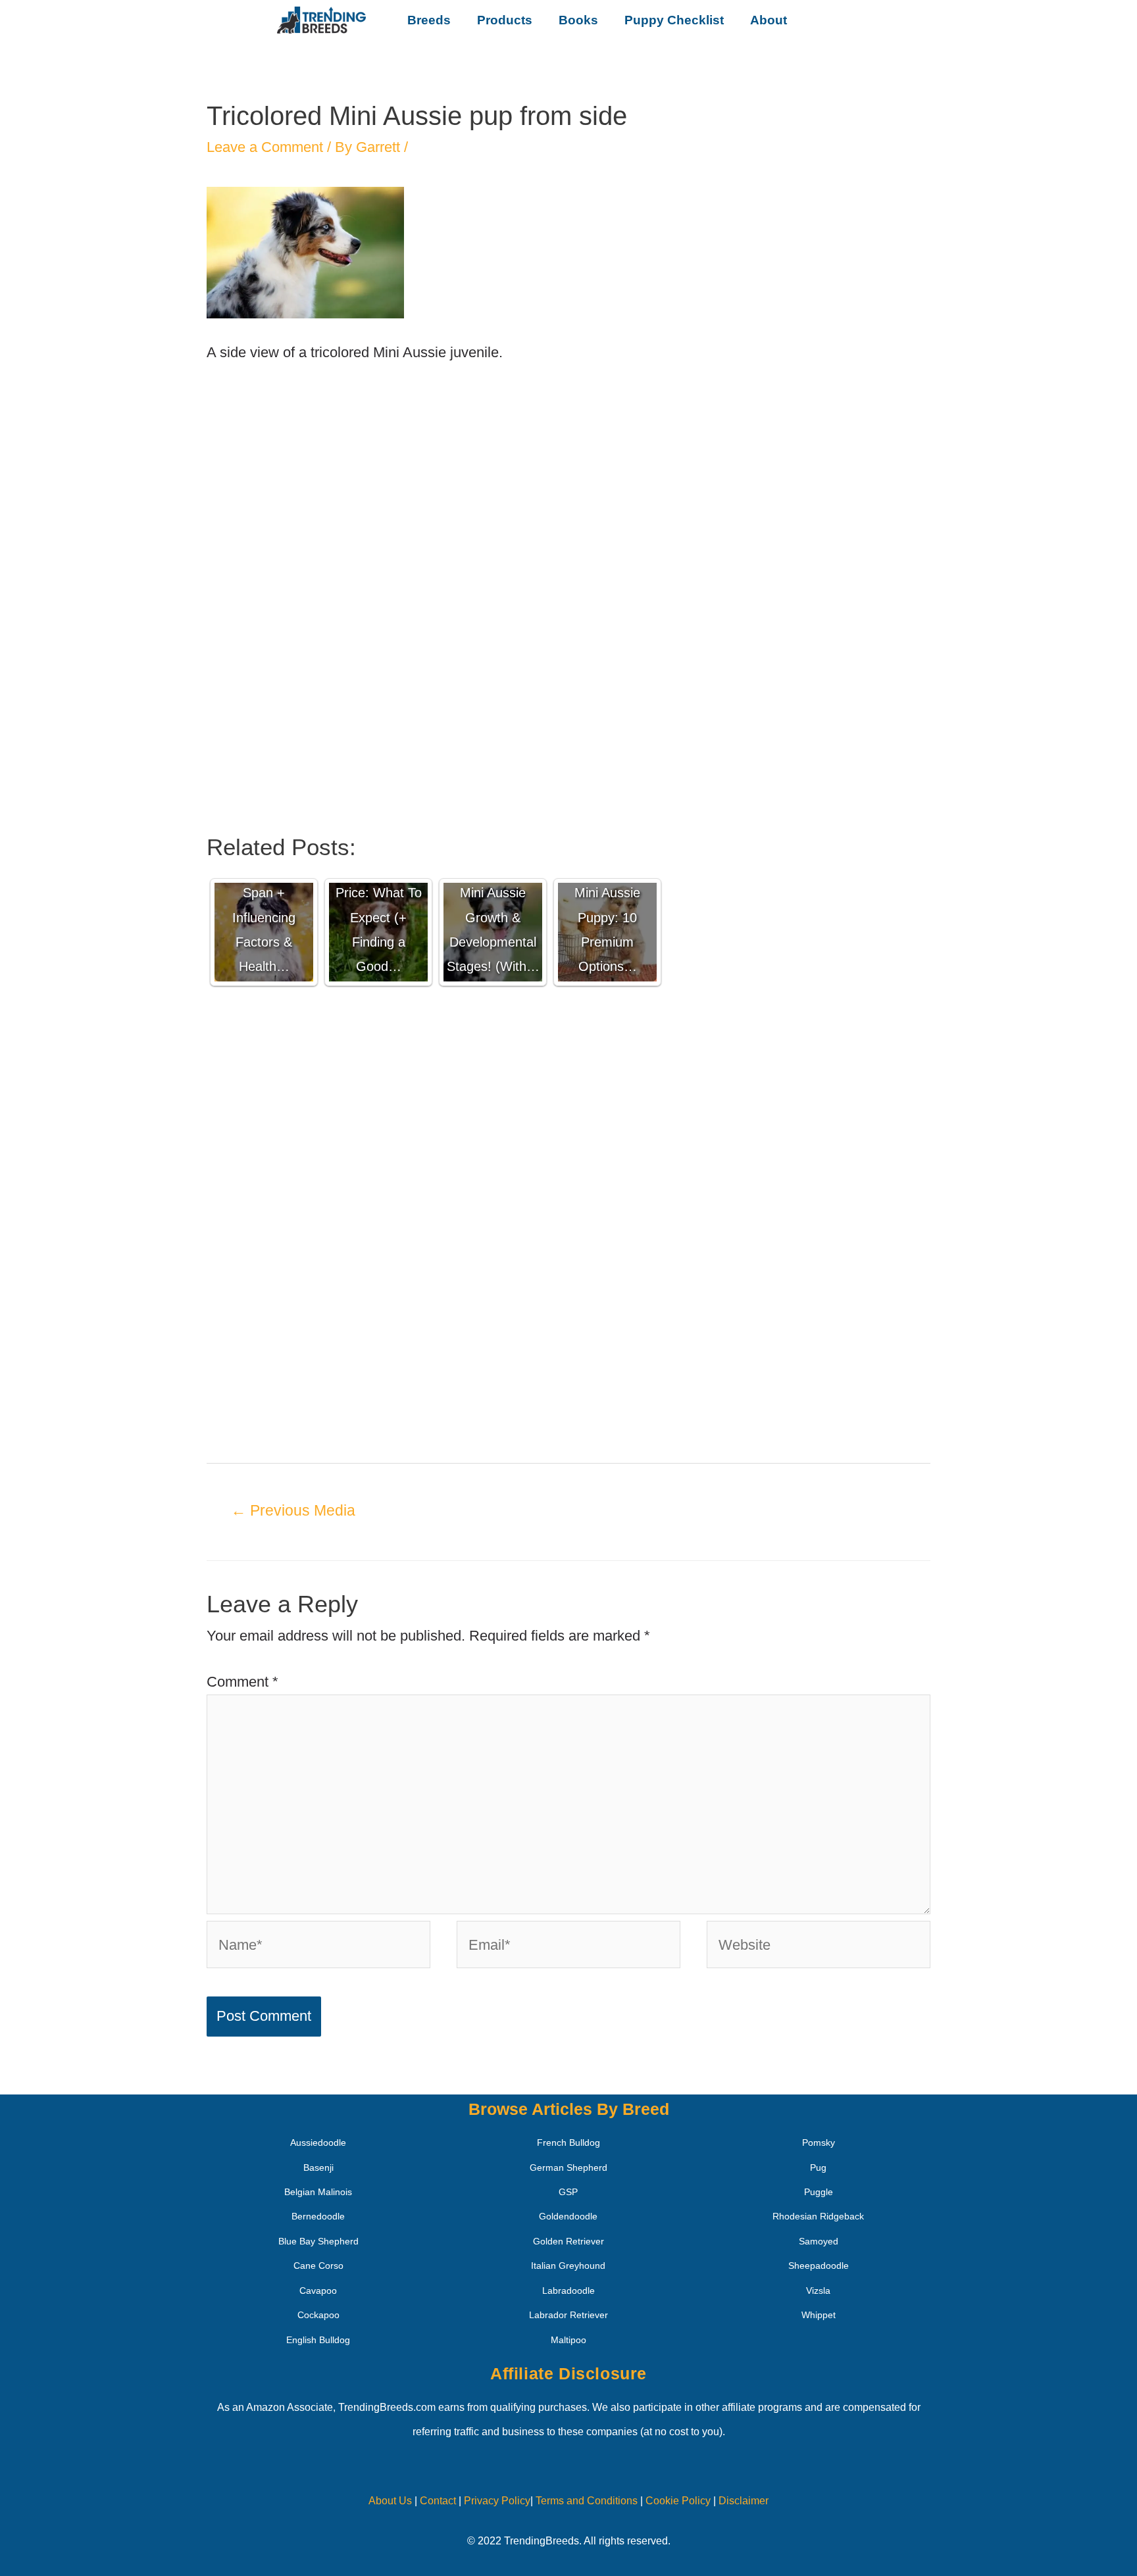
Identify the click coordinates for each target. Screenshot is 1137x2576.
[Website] (819, 1947)
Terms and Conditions (587, 2501)
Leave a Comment (265, 147)
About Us (390, 2501)
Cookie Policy (678, 2501)
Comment (242, 1682)
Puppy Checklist (674, 20)
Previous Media (293, 1510)
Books (578, 20)
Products (505, 20)
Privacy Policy (497, 2501)
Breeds (429, 20)
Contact (437, 2501)
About (769, 20)
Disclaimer (744, 2501)
